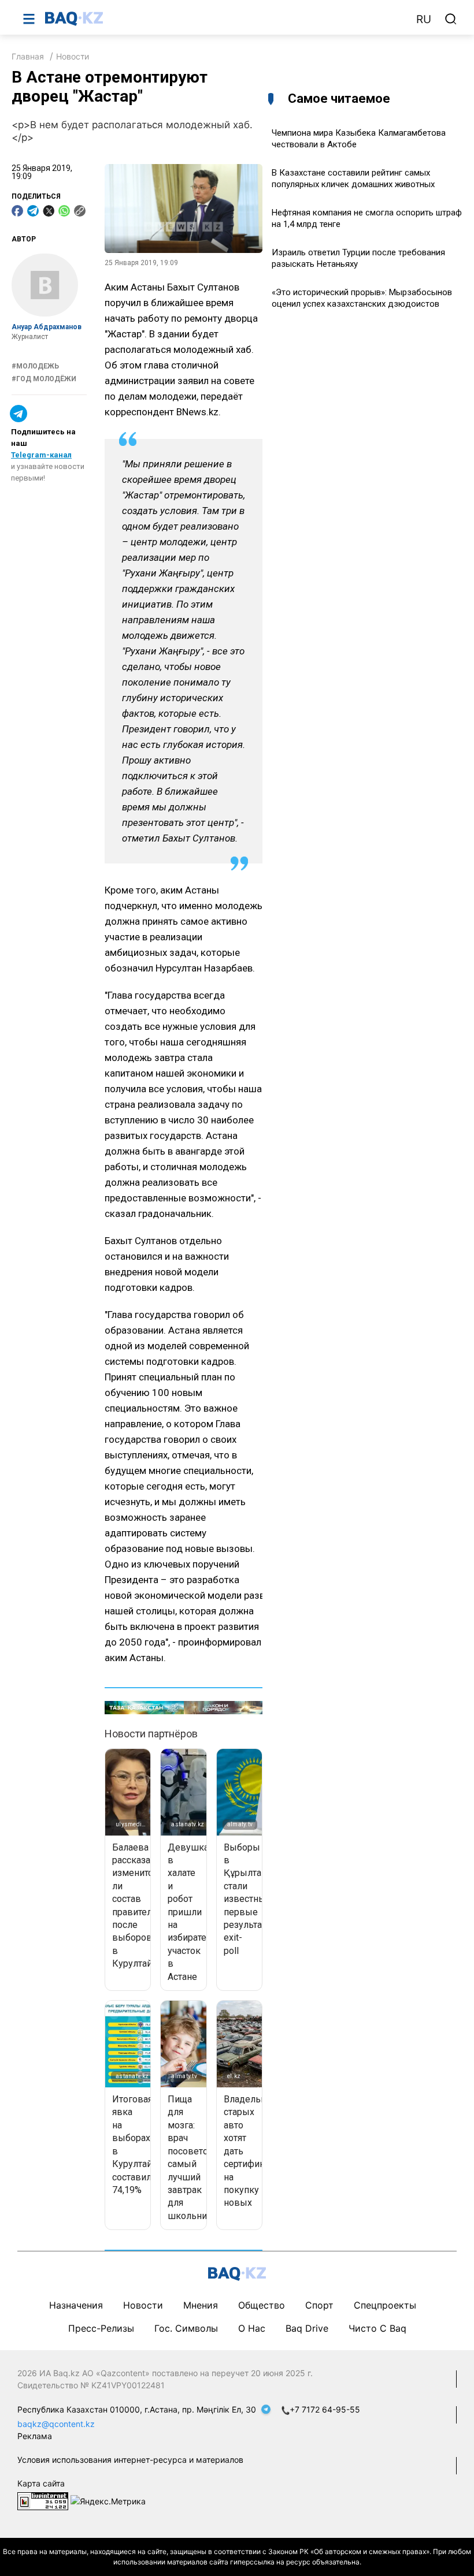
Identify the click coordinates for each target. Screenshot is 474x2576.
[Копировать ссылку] (80, 211)
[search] (451, 19)
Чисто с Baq (377, 2328)
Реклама (35, 2436)
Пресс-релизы (101, 2328)
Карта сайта (41, 2483)
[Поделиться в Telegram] (33, 211)
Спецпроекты (385, 2305)
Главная (28, 56)
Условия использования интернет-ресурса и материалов (130, 2460)
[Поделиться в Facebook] (17, 211)
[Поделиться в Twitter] (49, 211)
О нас (252, 2328)
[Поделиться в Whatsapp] (64, 211)
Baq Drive (307, 2328)
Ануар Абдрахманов (47, 327)
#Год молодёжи (44, 379)
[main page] (225, 18)
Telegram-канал (41, 455)
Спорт (319, 2305)
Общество (262, 2305)
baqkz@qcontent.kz (56, 2424)
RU (424, 19)
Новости (73, 56)
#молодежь (35, 366)
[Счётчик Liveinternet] (43, 2500)
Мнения (201, 2305)
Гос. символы (186, 2328)
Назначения (76, 2305)
